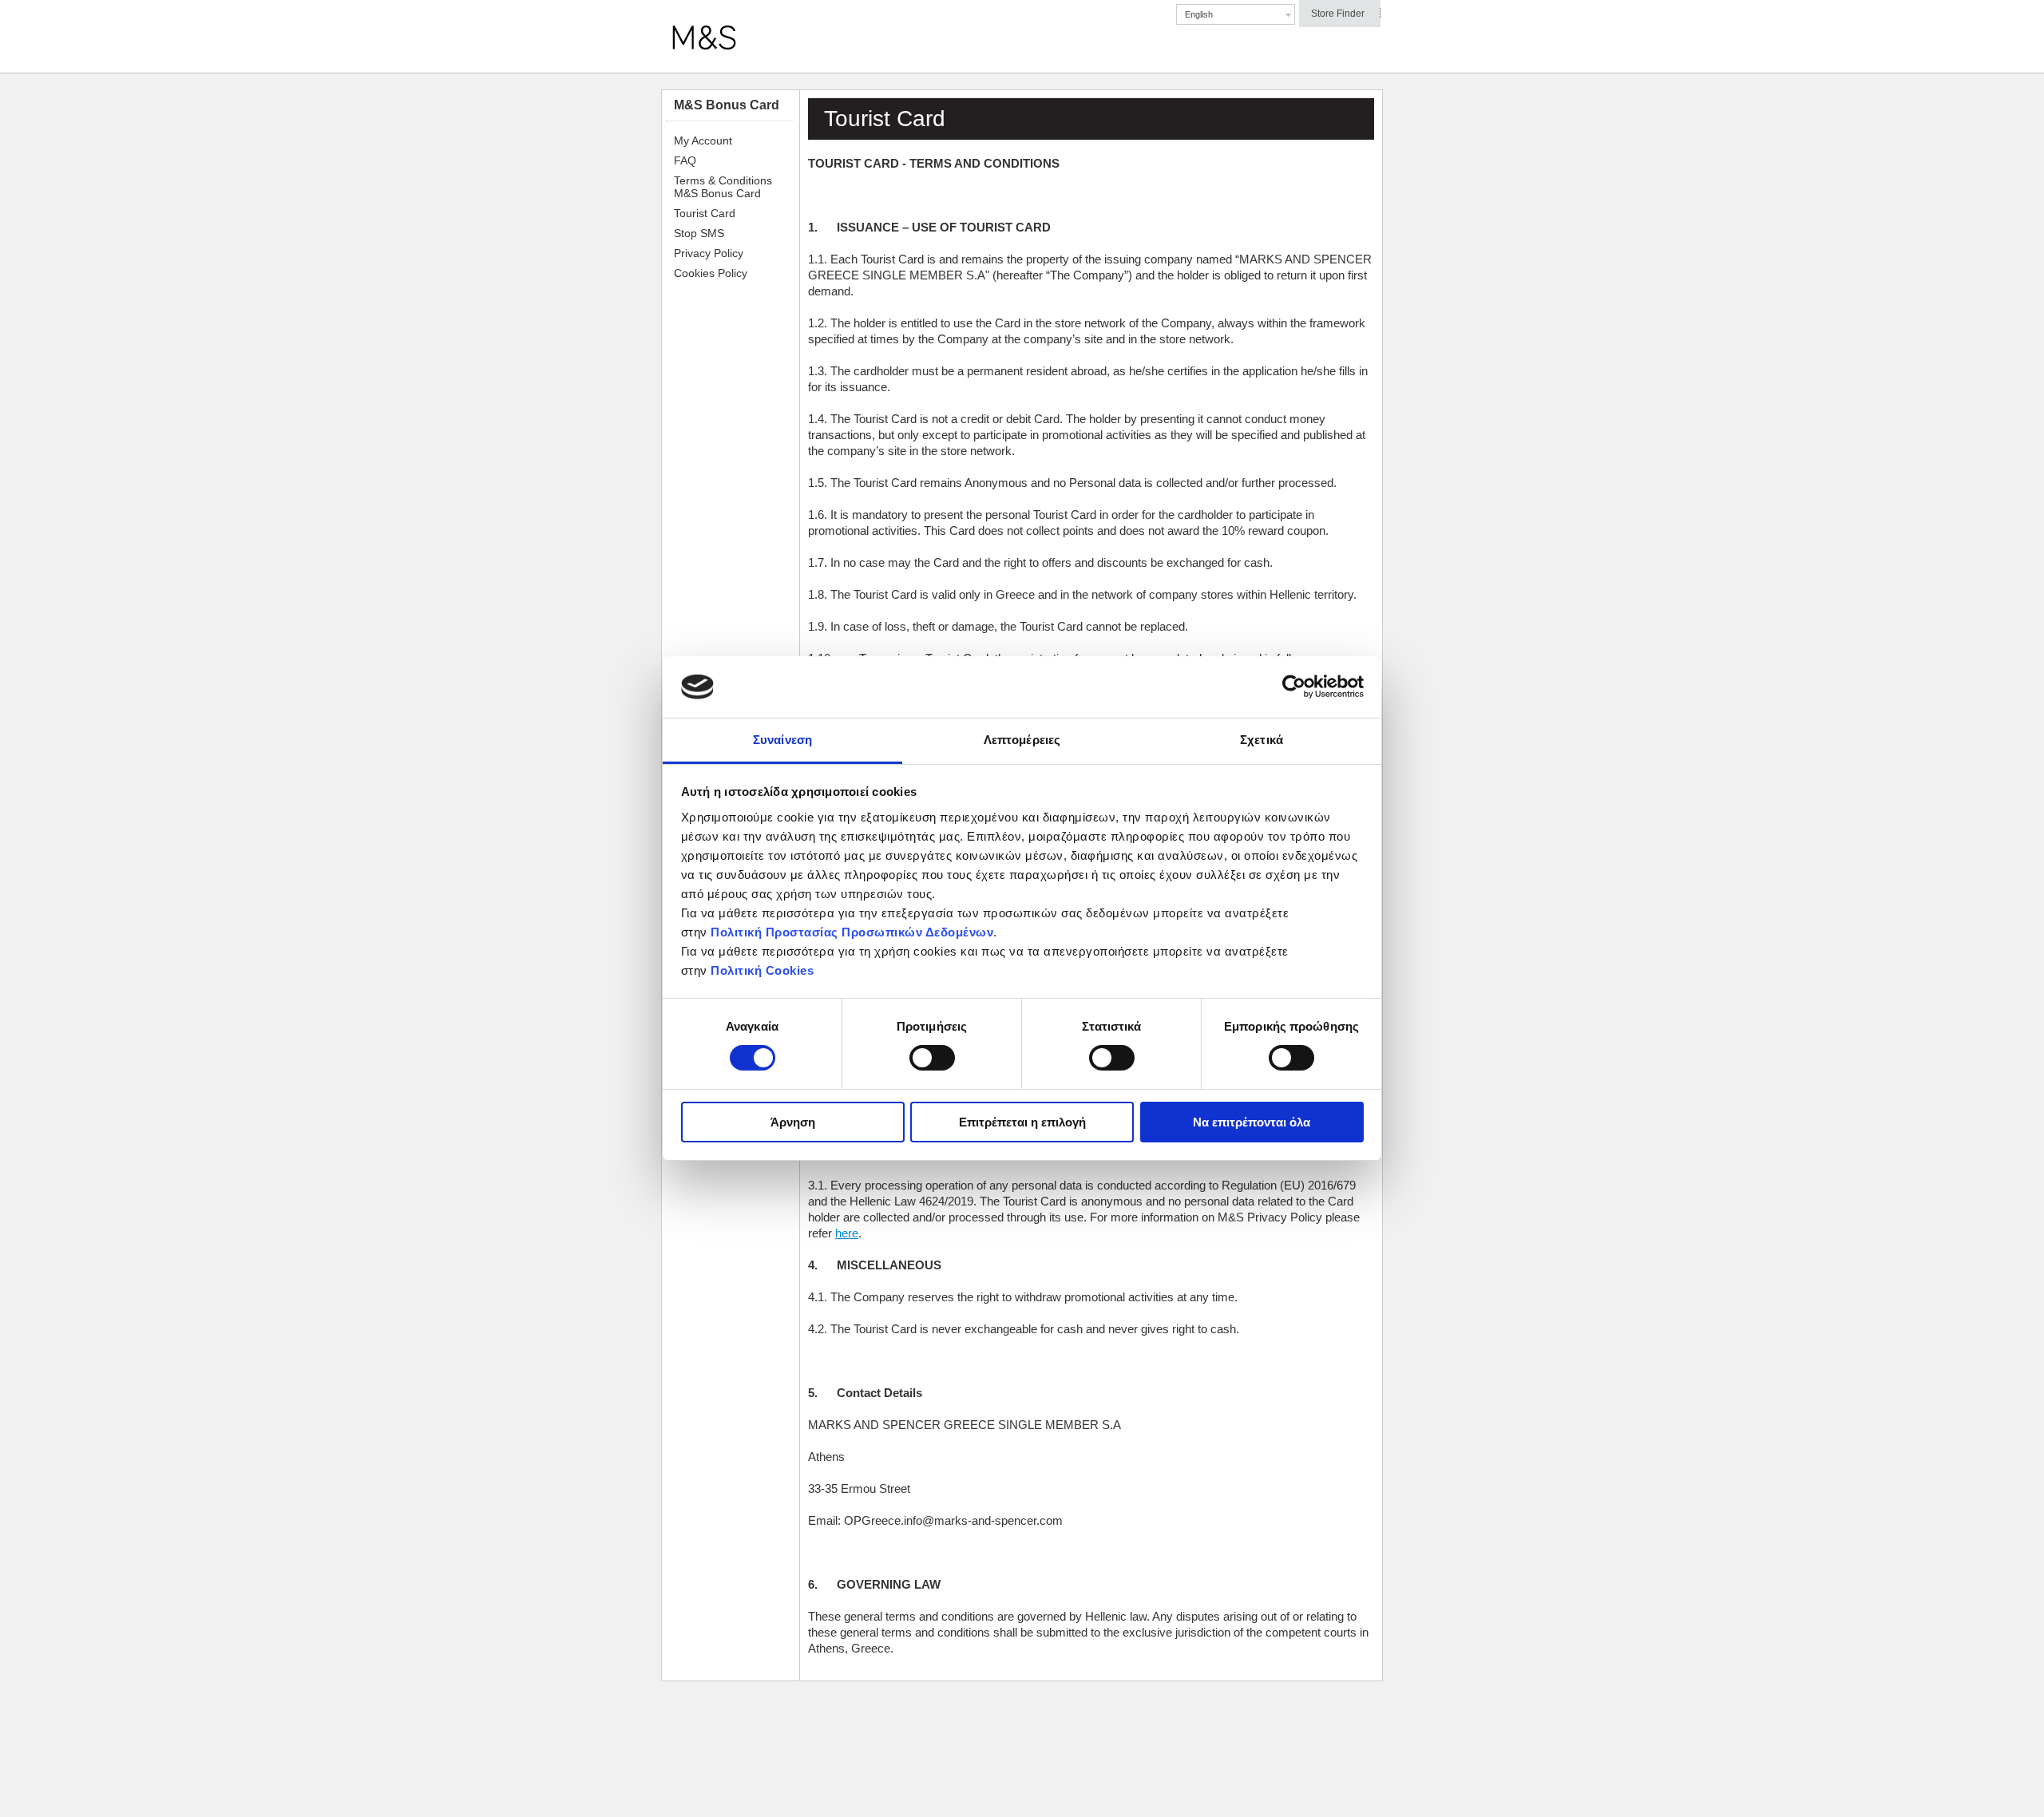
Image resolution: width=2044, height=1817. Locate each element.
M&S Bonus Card (727, 105)
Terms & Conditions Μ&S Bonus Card (723, 187)
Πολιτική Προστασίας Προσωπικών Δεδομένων (852, 932)
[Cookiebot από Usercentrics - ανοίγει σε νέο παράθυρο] (1294, 687)
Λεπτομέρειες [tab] (1022, 740)
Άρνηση (793, 1122)
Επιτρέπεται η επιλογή (1022, 1122)
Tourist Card (705, 213)
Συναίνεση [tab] (782, 740)
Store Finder (1338, 14)
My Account (703, 141)
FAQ (685, 160)
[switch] (932, 1058)
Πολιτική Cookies (762, 970)
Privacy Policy (709, 253)
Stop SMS (699, 233)
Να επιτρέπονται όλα (1252, 1122)
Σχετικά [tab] (1262, 740)
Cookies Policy (711, 273)
